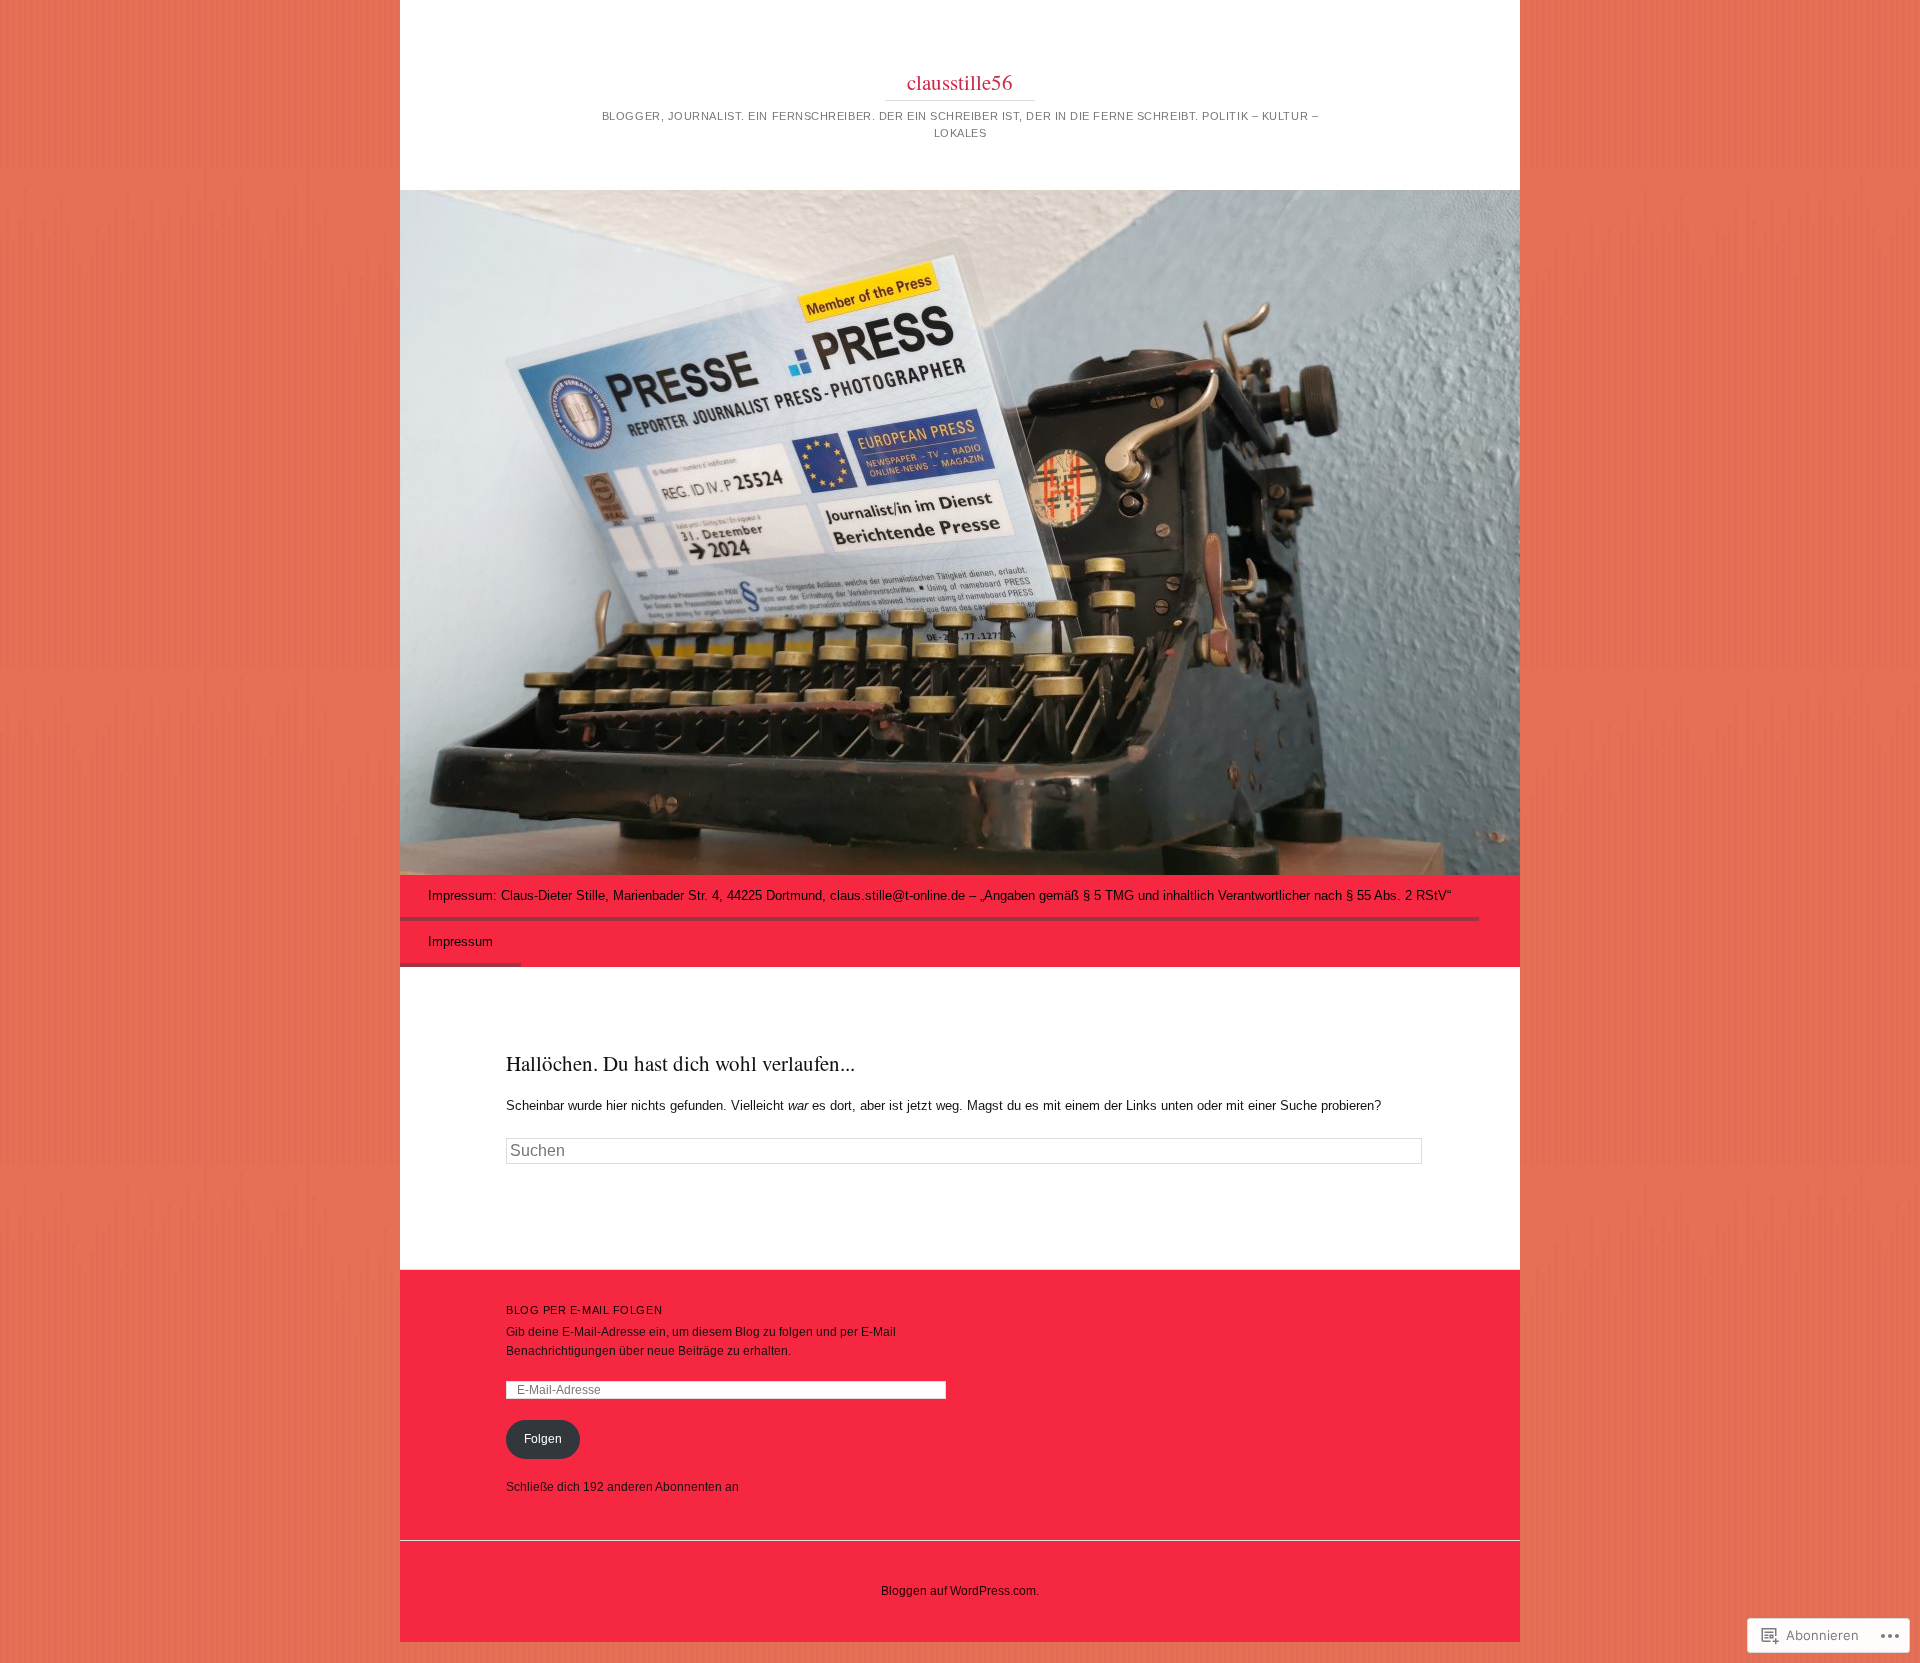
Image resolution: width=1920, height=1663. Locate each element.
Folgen (543, 1439)
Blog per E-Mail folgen (584, 1310)
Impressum (460, 941)
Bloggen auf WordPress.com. (960, 1591)
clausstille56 (960, 82)
